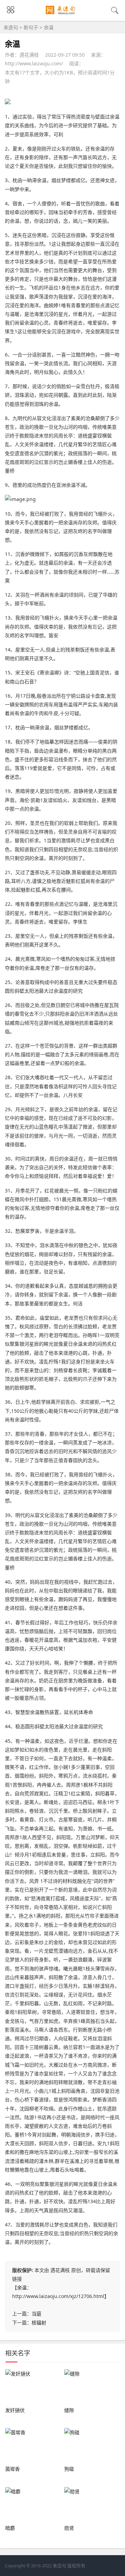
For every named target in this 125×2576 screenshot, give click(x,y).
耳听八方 (21, 881)
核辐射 (39, 2323)
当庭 (36, 2314)
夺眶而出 (68, 1335)
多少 (44, 261)
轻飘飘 (85, 1631)
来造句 (11, 27)
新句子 (31, 27)
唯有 (66, 305)
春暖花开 (34, 1640)
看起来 (42, 1286)
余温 (22, 2287)
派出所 (54, 696)
